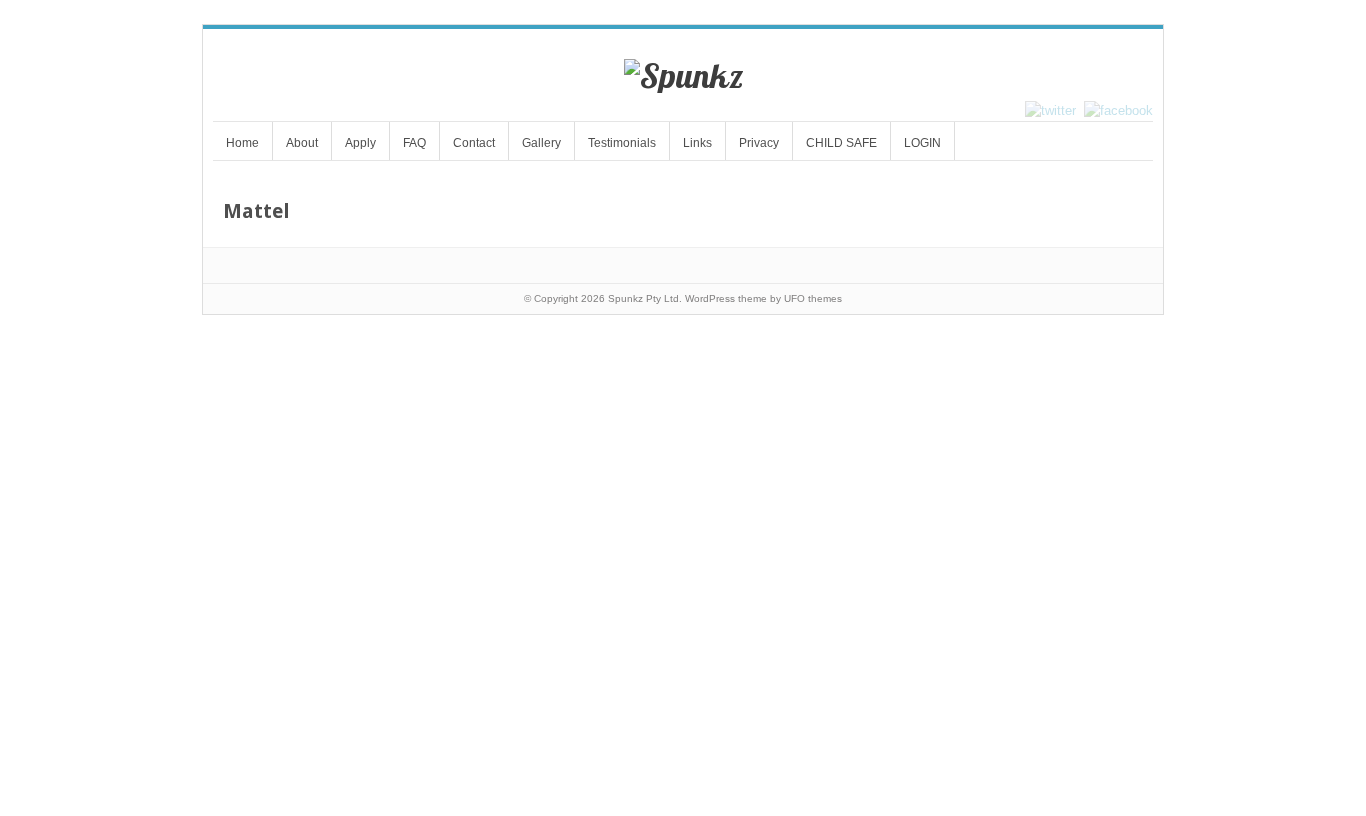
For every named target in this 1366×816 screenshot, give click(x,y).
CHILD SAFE (841, 143)
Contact (474, 143)
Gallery (541, 143)
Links (697, 143)
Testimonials (622, 143)
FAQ (414, 143)
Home (242, 143)
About (302, 143)
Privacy (759, 143)
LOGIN (922, 143)
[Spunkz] (683, 75)
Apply (360, 143)
